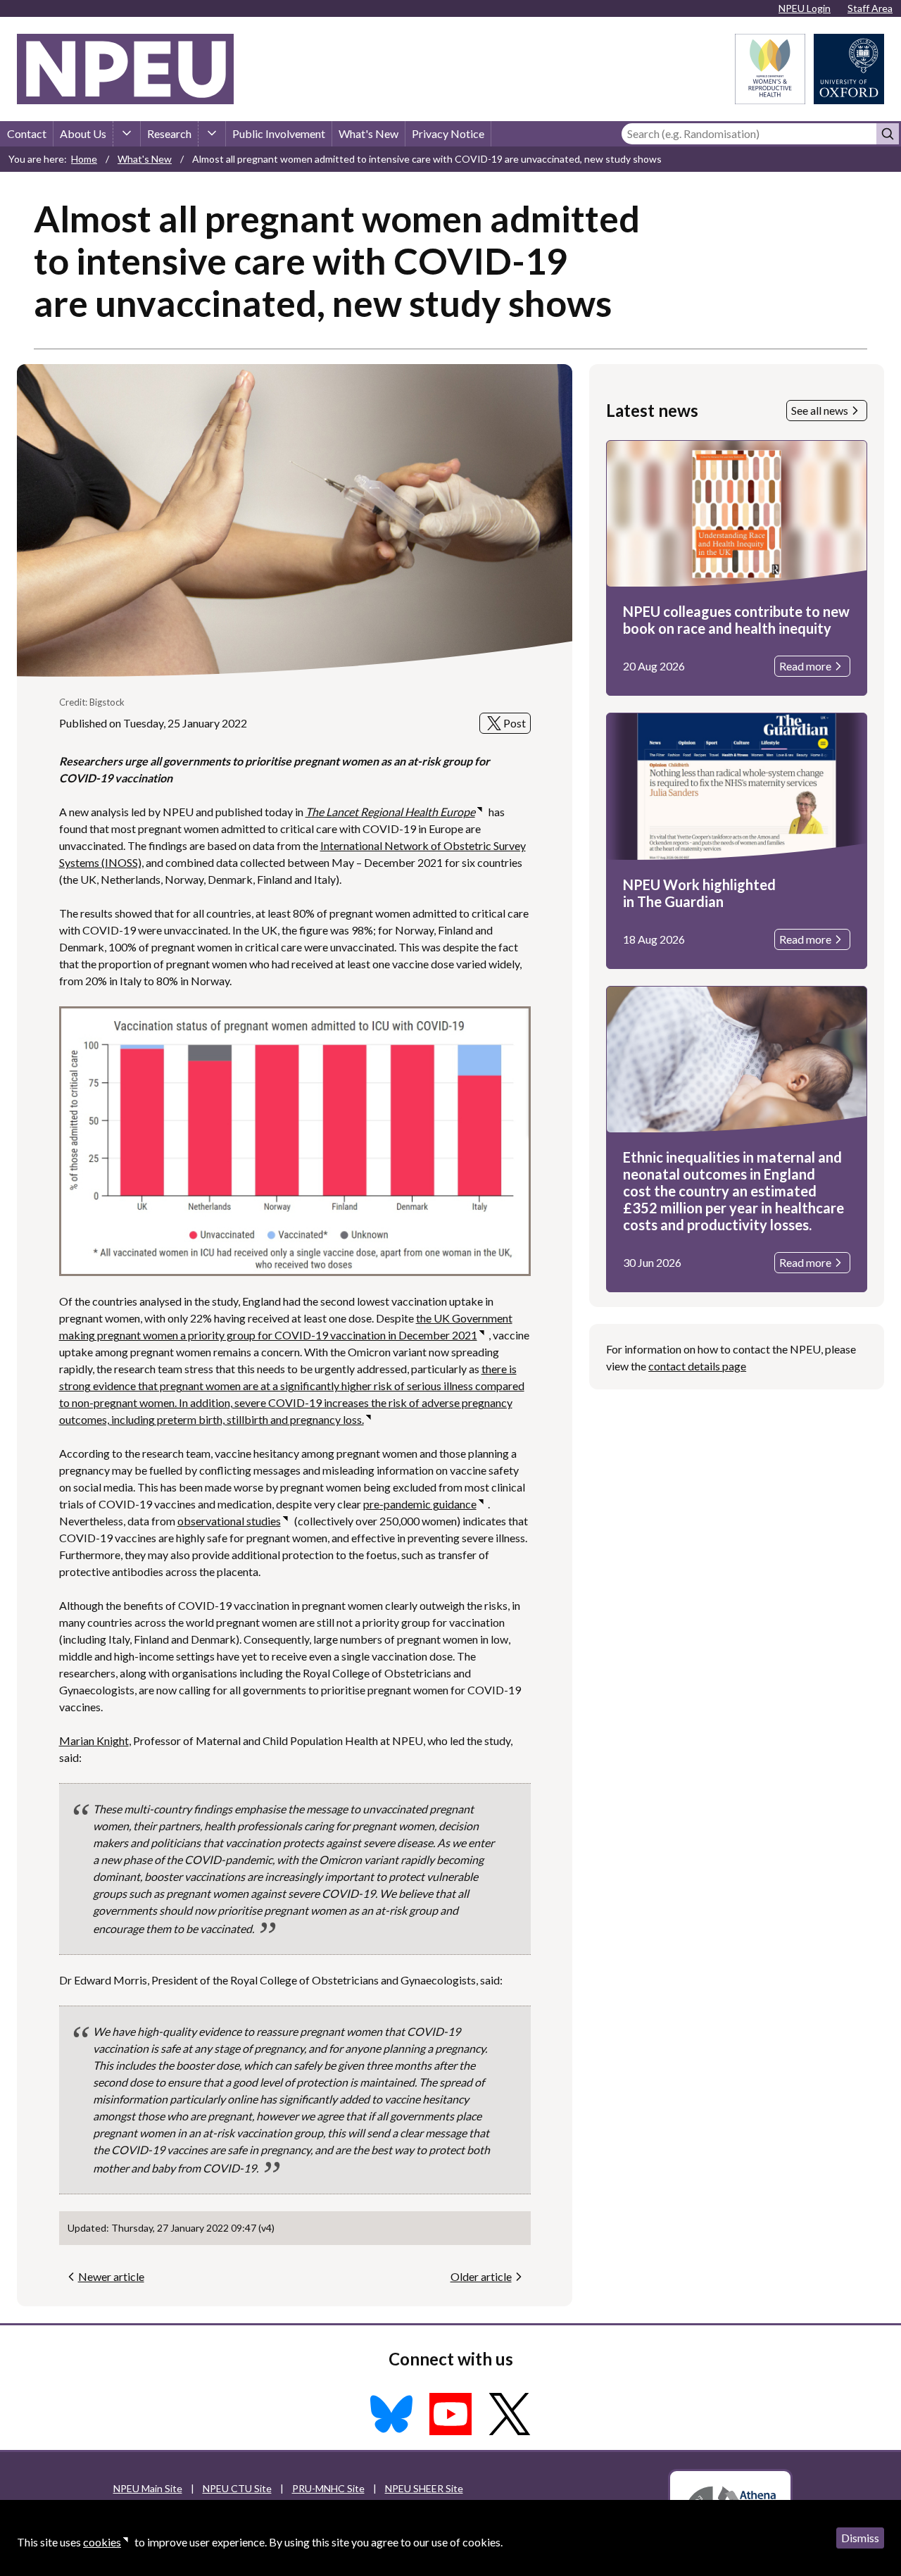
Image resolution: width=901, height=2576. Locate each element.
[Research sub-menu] (212, 134)
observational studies (229, 1521)
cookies (102, 2542)
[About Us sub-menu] (127, 134)
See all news (820, 410)
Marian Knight (94, 1740)
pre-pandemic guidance (420, 1504)
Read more (805, 666)
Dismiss (860, 2538)
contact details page (697, 1366)
